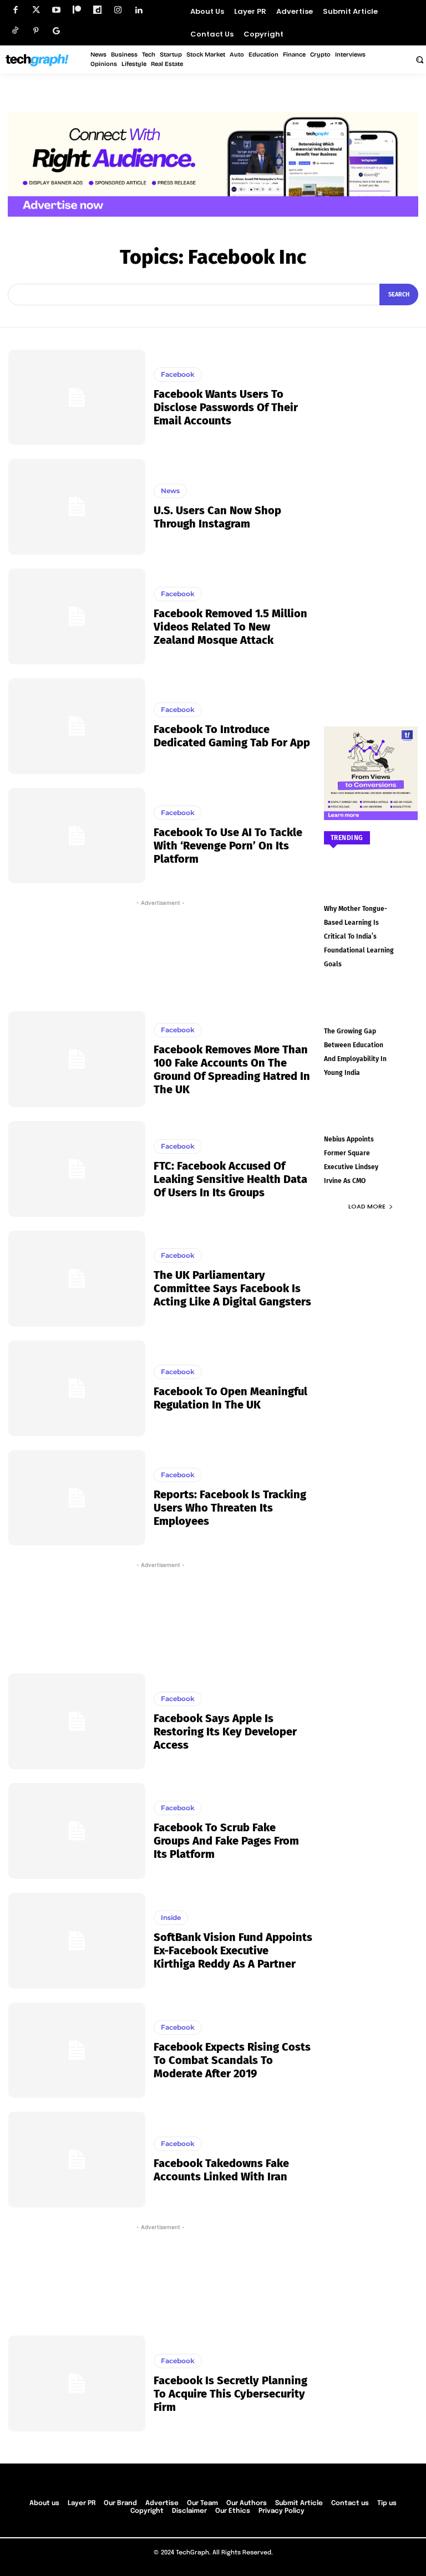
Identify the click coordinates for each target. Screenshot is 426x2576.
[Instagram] (118, 10)
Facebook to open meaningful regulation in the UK (230, 1398)
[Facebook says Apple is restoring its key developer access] (77, 1721)
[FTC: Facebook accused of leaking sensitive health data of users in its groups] (77, 1169)
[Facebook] (15, 10)
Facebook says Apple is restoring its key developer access (225, 1732)
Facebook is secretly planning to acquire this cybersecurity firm (230, 2394)
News (170, 491)
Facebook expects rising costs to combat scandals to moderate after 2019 (232, 2060)
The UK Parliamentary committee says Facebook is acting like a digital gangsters (232, 1288)
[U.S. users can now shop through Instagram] (77, 507)
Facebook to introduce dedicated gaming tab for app (232, 736)
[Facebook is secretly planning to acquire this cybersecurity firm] (77, 2383)
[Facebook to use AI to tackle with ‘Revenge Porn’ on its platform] (77, 836)
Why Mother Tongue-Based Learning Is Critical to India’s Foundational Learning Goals (359, 936)
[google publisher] (56, 31)
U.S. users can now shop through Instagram (217, 517)
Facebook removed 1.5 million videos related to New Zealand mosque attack (230, 627)
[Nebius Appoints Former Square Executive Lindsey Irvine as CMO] (371, 1119)
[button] (419, 59)
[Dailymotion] (97, 10)
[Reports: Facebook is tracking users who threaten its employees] (77, 1498)
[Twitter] (36, 10)
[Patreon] (77, 10)
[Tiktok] (15, 31)
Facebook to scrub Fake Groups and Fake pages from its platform (226, 1841)
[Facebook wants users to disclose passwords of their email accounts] (77, 398)
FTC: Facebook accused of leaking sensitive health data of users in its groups (230, 1179)
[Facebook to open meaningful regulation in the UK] (77, 1388)
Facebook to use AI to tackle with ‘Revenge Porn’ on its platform (228, 846)
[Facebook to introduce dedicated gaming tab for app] (77, 726)
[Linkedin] (138, 10)
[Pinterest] (36, 31)
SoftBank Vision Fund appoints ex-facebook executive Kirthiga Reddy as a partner (233, 1950)
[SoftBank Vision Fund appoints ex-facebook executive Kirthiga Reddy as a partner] (77, 1941)
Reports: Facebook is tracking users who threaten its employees (230, 1508)
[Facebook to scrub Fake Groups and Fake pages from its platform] (77, 1831)
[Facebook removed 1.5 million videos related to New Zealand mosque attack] (77, 616)
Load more (367, 1206)
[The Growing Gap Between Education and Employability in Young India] (371, 1011)
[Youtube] (56, 10)
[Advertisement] (161, 953)
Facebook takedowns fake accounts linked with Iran (221, 2170)
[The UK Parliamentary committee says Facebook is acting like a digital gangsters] (77, 1279)
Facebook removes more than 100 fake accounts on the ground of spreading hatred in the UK (232, 1069)
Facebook (178, 374)
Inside (171, 1917)
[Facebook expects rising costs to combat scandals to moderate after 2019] (77, 2050)
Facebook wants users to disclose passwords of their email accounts (226, 407)
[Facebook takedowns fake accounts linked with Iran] (77, 2160)
